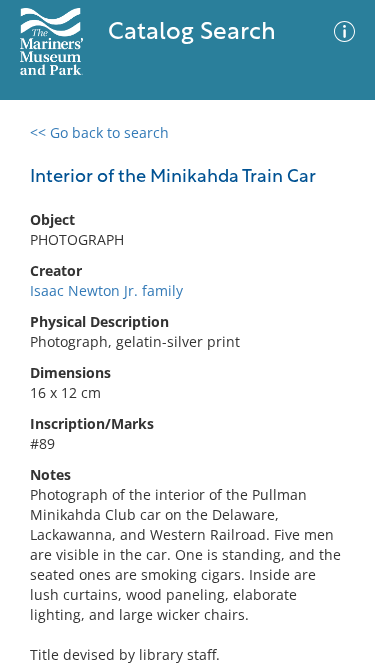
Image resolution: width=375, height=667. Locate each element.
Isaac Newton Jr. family (106, 290)
